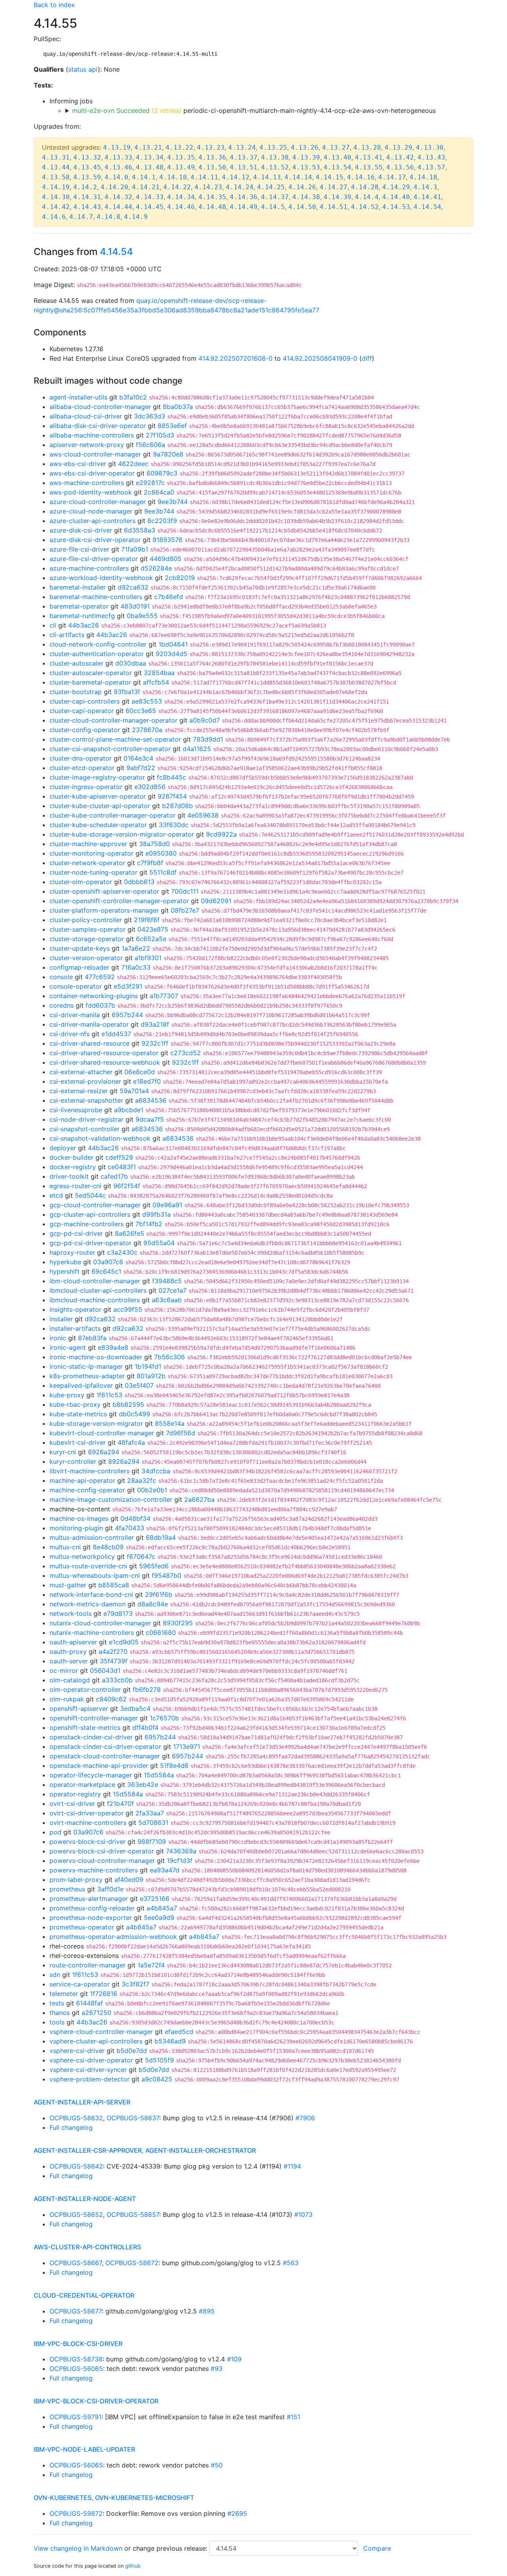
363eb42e (143, 1785)
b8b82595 (128, 1404)
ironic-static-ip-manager (86, 1366)
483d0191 (135, 606)
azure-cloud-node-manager (91, 511)
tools (57, 2022)
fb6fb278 (147, 1689)
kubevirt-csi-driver (78, 1442)
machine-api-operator (82, 1480)
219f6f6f (147, 920)
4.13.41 (369, 157)
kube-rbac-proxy (75, 1404)
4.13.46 (118, 167)
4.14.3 (425, 187)
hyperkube (65, 1262)
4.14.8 (109, 217)
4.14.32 (118, 197)
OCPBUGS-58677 (76, 2311)
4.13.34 (150, 157)
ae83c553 (147, 701)
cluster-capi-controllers (85, 701)
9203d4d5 (172, 654)
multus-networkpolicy (82, 1556)
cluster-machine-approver (88, 844)
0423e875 (153, 929)
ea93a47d (165, 1870)
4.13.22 (179, 147)
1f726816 (104, 1994)
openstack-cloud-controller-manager (105, 1756)
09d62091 (216, 901)
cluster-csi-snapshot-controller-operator (110, 749)
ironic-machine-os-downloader (96, 1357)
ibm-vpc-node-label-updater (84, 2449)
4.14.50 (302, 207)
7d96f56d (181, 1433)
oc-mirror (64, 1670)
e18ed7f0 (147, 1081)
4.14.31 (87, 197)
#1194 (292, 2166)
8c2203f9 (162, 521)
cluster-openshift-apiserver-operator (104, 891)
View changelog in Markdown (78, 2548)
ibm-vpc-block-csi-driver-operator (96, 2401)
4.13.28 (367, 147)
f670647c (141, 1556)
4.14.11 (204, 177)
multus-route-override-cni (88, 1566)
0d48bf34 (135, 1518)
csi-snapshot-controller (85, 1129)
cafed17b (114, 1176)
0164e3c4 (138, 758)
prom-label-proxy (76, 1880)
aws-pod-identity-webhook (91, 492)
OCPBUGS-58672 (132, 2263)
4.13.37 (244, 157)
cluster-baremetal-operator (90, 682)
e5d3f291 (128, 986)
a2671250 (96, 2013)
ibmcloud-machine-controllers (95, 1300)
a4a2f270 (113, 1651)
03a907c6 (108, 1262)
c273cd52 (186, 1053)
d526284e (156, 568)
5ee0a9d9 (159, 1918)
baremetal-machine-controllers (96, 597)
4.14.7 (81, 217)
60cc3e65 (141, 711)
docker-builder (71, 1157)
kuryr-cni (63, 1452)
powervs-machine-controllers (94, 1870)
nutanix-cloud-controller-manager (100, 1623)
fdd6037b (100, 1005)
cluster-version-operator (86, 958)
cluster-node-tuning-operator (93, 872)
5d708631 (153, 1823)
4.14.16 (361, 177)
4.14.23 (208, 187)
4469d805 (166, 559)
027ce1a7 (172, 1290)
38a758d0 (154, 844)
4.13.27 (336, 147)
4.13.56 (400, 167)
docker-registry (73, 1167)
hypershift (65, 1271)
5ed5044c (90, 1195)
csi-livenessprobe (76, 1110)
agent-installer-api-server (82, 2102)
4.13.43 (431, 157)
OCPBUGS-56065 (76, 2369)
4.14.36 (244, 197)
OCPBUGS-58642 (76, 2166)
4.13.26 (305, 147)
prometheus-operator (82, 1927)
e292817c (150, 483)
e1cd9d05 (124, 1642)
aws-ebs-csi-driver (78, 464)
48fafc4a (131, 1442)
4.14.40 (396, 197)
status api (83, 69)
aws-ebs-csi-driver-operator (92, 473)
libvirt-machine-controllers (90, 1471)
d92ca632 (133, 587)
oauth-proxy (68, 1651)
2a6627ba (199, 1499)
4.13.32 (87, 157)
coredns (62, 1005)
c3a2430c (122, 1252)
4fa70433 (130, 1528)
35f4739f (114, 1661)
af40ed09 (129, 1880)
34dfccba (156, 1471)
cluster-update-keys (80, 948)
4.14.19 (56, 187)
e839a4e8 (113, 1347)
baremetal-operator (79, 606)
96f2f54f (127, 1186)
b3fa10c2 (133, 397)
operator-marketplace (82, 1785)
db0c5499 (134, 1414)
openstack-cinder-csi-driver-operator (105, 1747)
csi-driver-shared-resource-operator (104, 1053)
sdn (55, 1975)
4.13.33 (118, 157)
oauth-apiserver (73, 1642)
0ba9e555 (142, 616)
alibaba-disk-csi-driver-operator (98, 426)
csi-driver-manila (75, 1015)
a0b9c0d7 (205, 720)
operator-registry (75, 1794)
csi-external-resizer (79, 1091)
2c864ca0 (159, 492)
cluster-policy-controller (86, 920)
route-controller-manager (88, 1965)
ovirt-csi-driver (72, 1804)
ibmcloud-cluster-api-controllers (98, 1290)
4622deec (133, 464)
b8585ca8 (114, 1585)
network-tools (71, 1613)
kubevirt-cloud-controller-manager (102, 1433)
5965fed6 (154, 1566)
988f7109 (152, 1842)
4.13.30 (430, 147)
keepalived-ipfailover (81, 1385)
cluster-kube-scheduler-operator (98, 825)
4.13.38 (275, 157)
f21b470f (120, 1804)
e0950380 (161, 853)
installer (61, 1319)
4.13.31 (56, 157)
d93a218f (155, 1024)
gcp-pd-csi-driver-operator (91, 1243)
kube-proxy (67, 1395)
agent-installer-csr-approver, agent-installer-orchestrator (145, 2150)
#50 (217, 2465)
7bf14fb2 (149, 1224)
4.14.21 (146, 187)
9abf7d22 (141, 768)
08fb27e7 (185, 910)
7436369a (181, 1851)
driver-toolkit (69, 1176)
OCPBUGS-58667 (76, 2263)
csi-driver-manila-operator (89, 1024)
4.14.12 (236, 177)
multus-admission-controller (92, 1537)
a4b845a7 (162, 1908)
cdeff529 (119, 1157)
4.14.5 (273, 207)
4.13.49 (181, 167)
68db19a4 (161, 1537)
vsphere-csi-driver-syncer (88, 2070)
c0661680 (161, 1632)
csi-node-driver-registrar (87, 1119)
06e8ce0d (140, 1072)
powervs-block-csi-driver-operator (102, 1851)
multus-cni (65, 1547)
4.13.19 (117, 147)
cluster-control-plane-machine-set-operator (115, 739)
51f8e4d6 (174, 1766)
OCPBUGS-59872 (76, 2513)
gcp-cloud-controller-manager (95, 1205)
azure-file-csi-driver (79, 549)
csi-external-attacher (81, 1072)
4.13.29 (398, 147)
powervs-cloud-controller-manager (102, 1861)
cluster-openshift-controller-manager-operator (119, 901)
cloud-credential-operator (84, 2295)
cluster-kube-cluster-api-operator (100, 806)
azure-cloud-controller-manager (98, 502)
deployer (63, 1148)
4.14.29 (396, 187)
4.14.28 (365, 187)
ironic (58, 1338)
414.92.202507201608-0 (235, 358)
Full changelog (71, 2127)
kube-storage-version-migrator (96, 1423)
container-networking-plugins (94, 996)
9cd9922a (221, 834)
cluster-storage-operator (87, 939)
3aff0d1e (110, 1889)
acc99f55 (128, 1309)
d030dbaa (131, 663)
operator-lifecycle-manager (91, 1775)
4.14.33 (150, 197)
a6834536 (151, 1100)
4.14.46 (181, 207)
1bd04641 (173, 644)
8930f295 (178, 1623)
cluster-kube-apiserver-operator (98, 796)
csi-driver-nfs (70, 1034)
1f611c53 (109, 1395)
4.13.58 (56, 177)
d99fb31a (156, 1214)
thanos (60, 2013)
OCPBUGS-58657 (133, 2215)
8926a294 (104, 1452)
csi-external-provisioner (85, 1081)
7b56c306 (170, 1357)
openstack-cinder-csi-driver (91, 1737)
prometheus (67, 1889)
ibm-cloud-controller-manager (95, 1281)
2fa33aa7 (150, 1813)
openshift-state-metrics (85, 1727)
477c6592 (100, 977)
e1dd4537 (116, 1034)
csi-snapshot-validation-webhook (100, 1138)
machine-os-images (79, 1518)
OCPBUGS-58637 (133, 2118)
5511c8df (163, 872)
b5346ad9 (170, 2041)
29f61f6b (159, 1594)
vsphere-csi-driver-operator (91, 2060)
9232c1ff (155, 1043)
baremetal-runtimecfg (82, 616)
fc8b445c (172, 777)
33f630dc (174, 825)
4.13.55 (369, 167)
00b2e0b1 (152, 1490)
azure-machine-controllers (89, 568)
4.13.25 (273, 147)
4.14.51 (334, 207)
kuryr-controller (73, 1461)
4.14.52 (365, 207)
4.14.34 (181, 197)
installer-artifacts (75, 1328)
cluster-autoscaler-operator (91, 673)
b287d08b (177, 806)
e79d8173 (118, 1613)
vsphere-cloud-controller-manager (101, 2032)
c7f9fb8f (150, 863)
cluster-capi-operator (82, 711)
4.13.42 (400, 157)
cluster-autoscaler (76, 663)
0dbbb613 (139, 882)
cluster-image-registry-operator (97, 777)
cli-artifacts (67, 635)
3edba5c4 (135, 1708)
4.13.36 (212, 157)
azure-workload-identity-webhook (101, 578)
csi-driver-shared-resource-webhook (105, 1062)
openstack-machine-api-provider (99, 1766)
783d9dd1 (208, 739)
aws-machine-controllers (87, 483)
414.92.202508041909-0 (320, 358)
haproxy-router (72, 1252)
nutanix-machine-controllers (92, 1632)
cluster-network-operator (87, 863)
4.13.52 (275, 167)
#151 (294, 2417)
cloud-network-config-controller (98, 644)
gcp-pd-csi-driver (76, 1233)
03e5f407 (139, 1385)
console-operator (76, 986)
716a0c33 (136, 967)
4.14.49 (244, 207)
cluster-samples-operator (88, 929)
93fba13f (127, 692)
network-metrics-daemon (88, 1604)
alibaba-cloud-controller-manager (100, 407)
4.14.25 (271, 187)
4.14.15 (330, 177)
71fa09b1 (135, 549)
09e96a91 (167, 1205)
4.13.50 (212, 167)
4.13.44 (56, 167)
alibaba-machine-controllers (92, 435)
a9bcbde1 (129, 1110)
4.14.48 (212, 207)
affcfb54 (156, 682)
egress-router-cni (75, 1186)
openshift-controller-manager (94, 1718)
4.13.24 (242, 147)
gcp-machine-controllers (87, 1224)
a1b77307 (164, 996)
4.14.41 (427, 197)
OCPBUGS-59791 (75, 2417)
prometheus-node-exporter (91, 1918)
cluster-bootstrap (76, 692)
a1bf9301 (148, 958)
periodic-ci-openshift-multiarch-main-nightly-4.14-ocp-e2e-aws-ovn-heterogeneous (254, 110)
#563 (291, 2263)
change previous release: (171, 2548)
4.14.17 (392, 177)
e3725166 (155, 1899)
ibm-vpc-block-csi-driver (78, 2344)
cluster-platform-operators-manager (104, 910)
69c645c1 (106, 1271)
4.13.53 (306, 167)
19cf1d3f (180, 1861)
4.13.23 (211, 147)
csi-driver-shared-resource (90, 1043)
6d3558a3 (140, 530)
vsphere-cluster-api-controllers (96, 2041)
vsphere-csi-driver (77, 2051)
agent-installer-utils (78, 397)
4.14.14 (298, 177)
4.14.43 (87, 207)
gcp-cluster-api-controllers (90, 1214)
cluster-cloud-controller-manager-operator (113, 720)
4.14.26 (302, 187)
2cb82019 (180, 578)
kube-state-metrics (78, 1414)
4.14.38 (306, 197)
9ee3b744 (173, 502)
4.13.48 (150, 167)
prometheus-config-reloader (92, 1908)
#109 (234, 2359)
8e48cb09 (108, 1547)
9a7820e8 (168, 454)
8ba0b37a (178, 407)
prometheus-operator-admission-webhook (113, 1937)
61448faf (90, 2003)
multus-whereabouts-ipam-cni (95, 1575)
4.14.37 (275, 197)
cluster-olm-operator (81, 882)
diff (367, 358)
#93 (217, 2369)
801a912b (151, 1376)
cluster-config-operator (85, 730)
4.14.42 (56, 207)
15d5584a (159, 1775)
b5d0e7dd (132, 2051)
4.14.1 (144, 177)
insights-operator (75, 1309)
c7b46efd (169, 597)
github (133, 2566)
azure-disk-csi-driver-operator (95, 540)
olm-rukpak (67, 1699)
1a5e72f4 (151, 1965)
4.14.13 (267, 177)
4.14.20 (114, 187)
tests (57, 2003)
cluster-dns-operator (81, 758)
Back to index (54, 5)
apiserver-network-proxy (87, 445)
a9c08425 (157, 2079)
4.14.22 (177, 187)
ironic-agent (68, 1347)
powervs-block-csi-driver (88, 1842)
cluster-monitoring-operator (91, 853)
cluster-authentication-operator (97, 654)
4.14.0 (116, 177)
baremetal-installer (78, 587)
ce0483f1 (122, 1167)
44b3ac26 (84, 625)
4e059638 (203, 815)
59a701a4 (134, 1091)
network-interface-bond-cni (91, 1594)
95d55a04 (159, 1243)
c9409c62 (111, 1699)
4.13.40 (337, 157)
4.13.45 (87, 167)
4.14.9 (136, 217)
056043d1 (105, 1670)
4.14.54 (427, 207)
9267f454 (172, 796)
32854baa (159, 673)
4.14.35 (212, 197)
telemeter (64, 1994)
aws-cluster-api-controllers (87, 2247)
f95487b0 (167, 1575)
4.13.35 (181, 157)
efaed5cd (179, 2032)
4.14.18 (423, 177)
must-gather (68, 1585)
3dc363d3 (150, 416)
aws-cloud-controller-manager (95, 454)
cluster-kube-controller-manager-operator (112, 815)
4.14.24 (240, 187)
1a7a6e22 (136, 948)
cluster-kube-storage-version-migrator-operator (122, 834)
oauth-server (69, 1661)
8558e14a (170, 1423)
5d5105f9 (159, 2060)
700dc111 (185, 891)
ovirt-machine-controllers (88, 1823)
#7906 (305, 2118)
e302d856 (150, 787)
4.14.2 (85, 187)
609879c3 (162, 473)
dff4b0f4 (145, 1727)
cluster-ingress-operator (86, 787)
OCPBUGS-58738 (76, 2359)
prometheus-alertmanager (89, 1899)
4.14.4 (367, 197)
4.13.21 (148, 147)
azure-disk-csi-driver (81, 530)
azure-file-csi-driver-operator (94, 559)
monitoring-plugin (76, 1528)
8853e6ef (172, 426)
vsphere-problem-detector (90, 2079)
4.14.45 (150, 207)
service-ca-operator (80, 1984)
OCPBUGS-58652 (76, 2215)
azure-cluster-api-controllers (92, 521)
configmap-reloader (79, 967)
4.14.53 (396, 207)
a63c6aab (167, 1300)
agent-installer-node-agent (85, 2199)
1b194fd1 (148, 1366)
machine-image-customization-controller (111, 1499)
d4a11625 (197, 749)
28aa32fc (142, 1480)
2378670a (147, 730)
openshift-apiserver (79, 1708)
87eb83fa (92, 1338)
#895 (207, 2311)
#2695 (237, 2513)
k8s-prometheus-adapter (87, 1376)
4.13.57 (431, 167)
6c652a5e (151, 939)
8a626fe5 (130, 1233)
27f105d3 (160, 435)
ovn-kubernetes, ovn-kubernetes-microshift (114, 2498)
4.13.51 (244, 167)
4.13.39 (306, 157)
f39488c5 (167, 1281)
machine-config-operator (87, 1490)
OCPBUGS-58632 (76, 2118)
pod (55, 1832)
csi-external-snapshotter (86, 1100)
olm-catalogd (70, 1680)
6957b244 (127, 1015)
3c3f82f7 (135, 1984)
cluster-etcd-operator (82, 768)
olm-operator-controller (85, 1689)
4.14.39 (337, 197)
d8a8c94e (153, 1604)
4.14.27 (334, 187)
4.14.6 (54, 217)
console (61, 977)
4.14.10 (173, 177)
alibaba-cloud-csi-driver (86, 416)
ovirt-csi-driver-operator (87, 1813)
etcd (56, 1195)
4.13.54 (337, 167)
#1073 (303, 2215)
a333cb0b (117, 1680)
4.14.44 (118, 207)
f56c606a (151, 445)
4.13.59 (87, 177)
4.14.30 (56, 197)
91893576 (168, 540)
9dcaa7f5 (150, 1119)
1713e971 (187, 1747)
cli (53, 625)
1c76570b (164, 1718)
